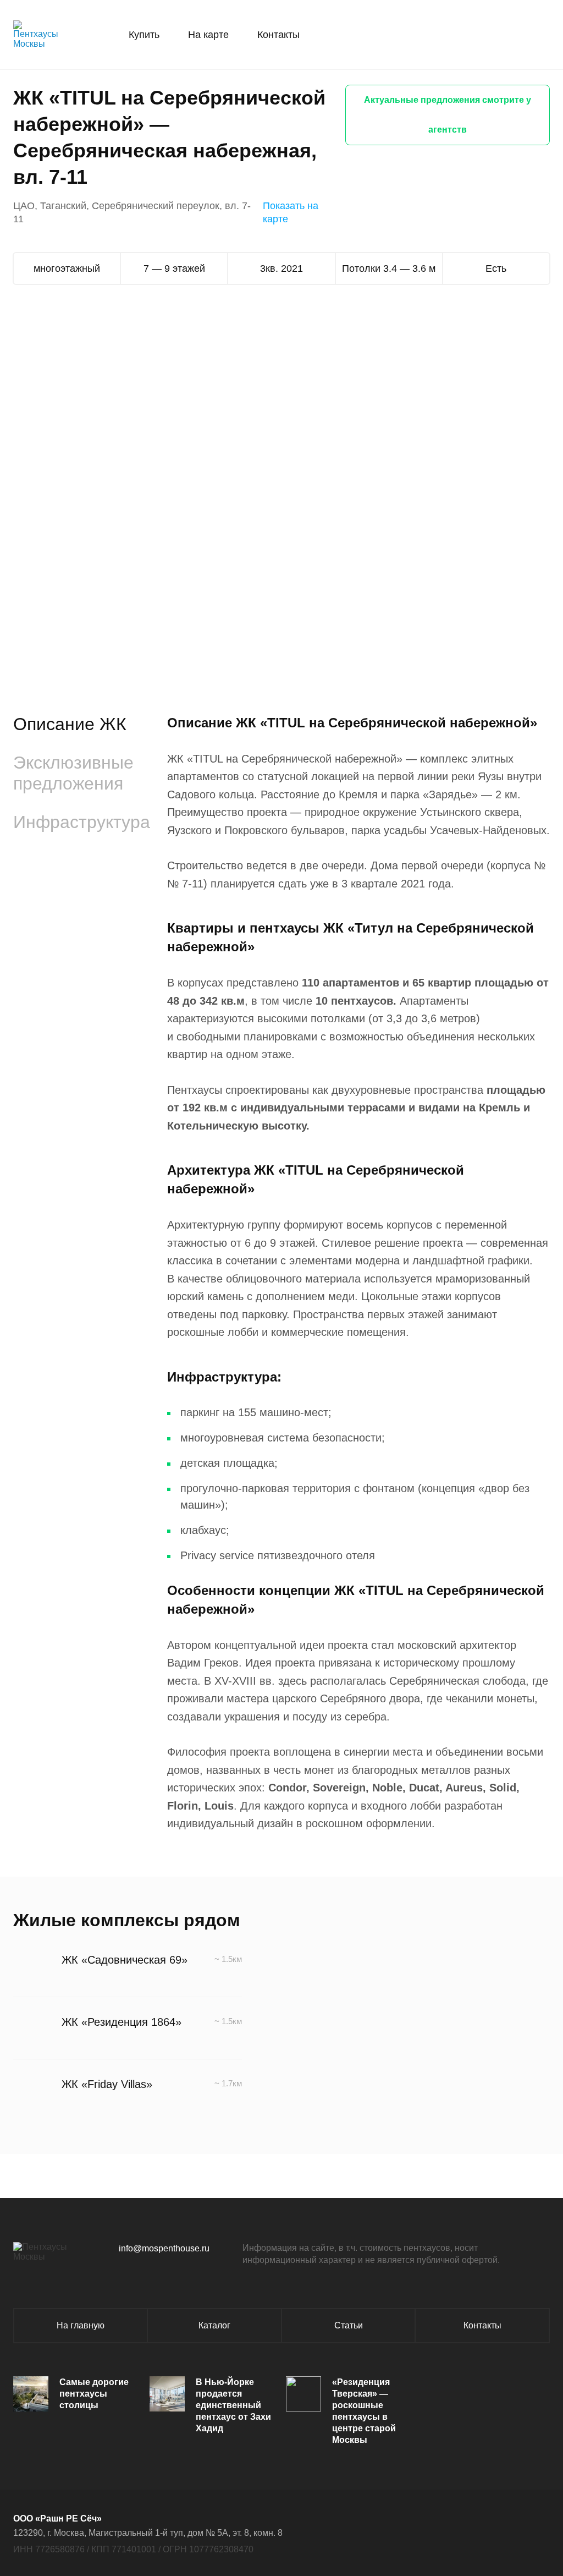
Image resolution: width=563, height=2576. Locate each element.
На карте (208, 35)
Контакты (278, 35)
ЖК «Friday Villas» (107, 2084)
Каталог (214, 2325)
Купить (144, 35)
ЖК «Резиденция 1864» (122, 2022)
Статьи (349, 2325)
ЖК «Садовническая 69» (125, 1960)
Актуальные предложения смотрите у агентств (448, 115)
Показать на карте (291, 212)
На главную (81, 2325)
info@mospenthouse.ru (164, 2248)
